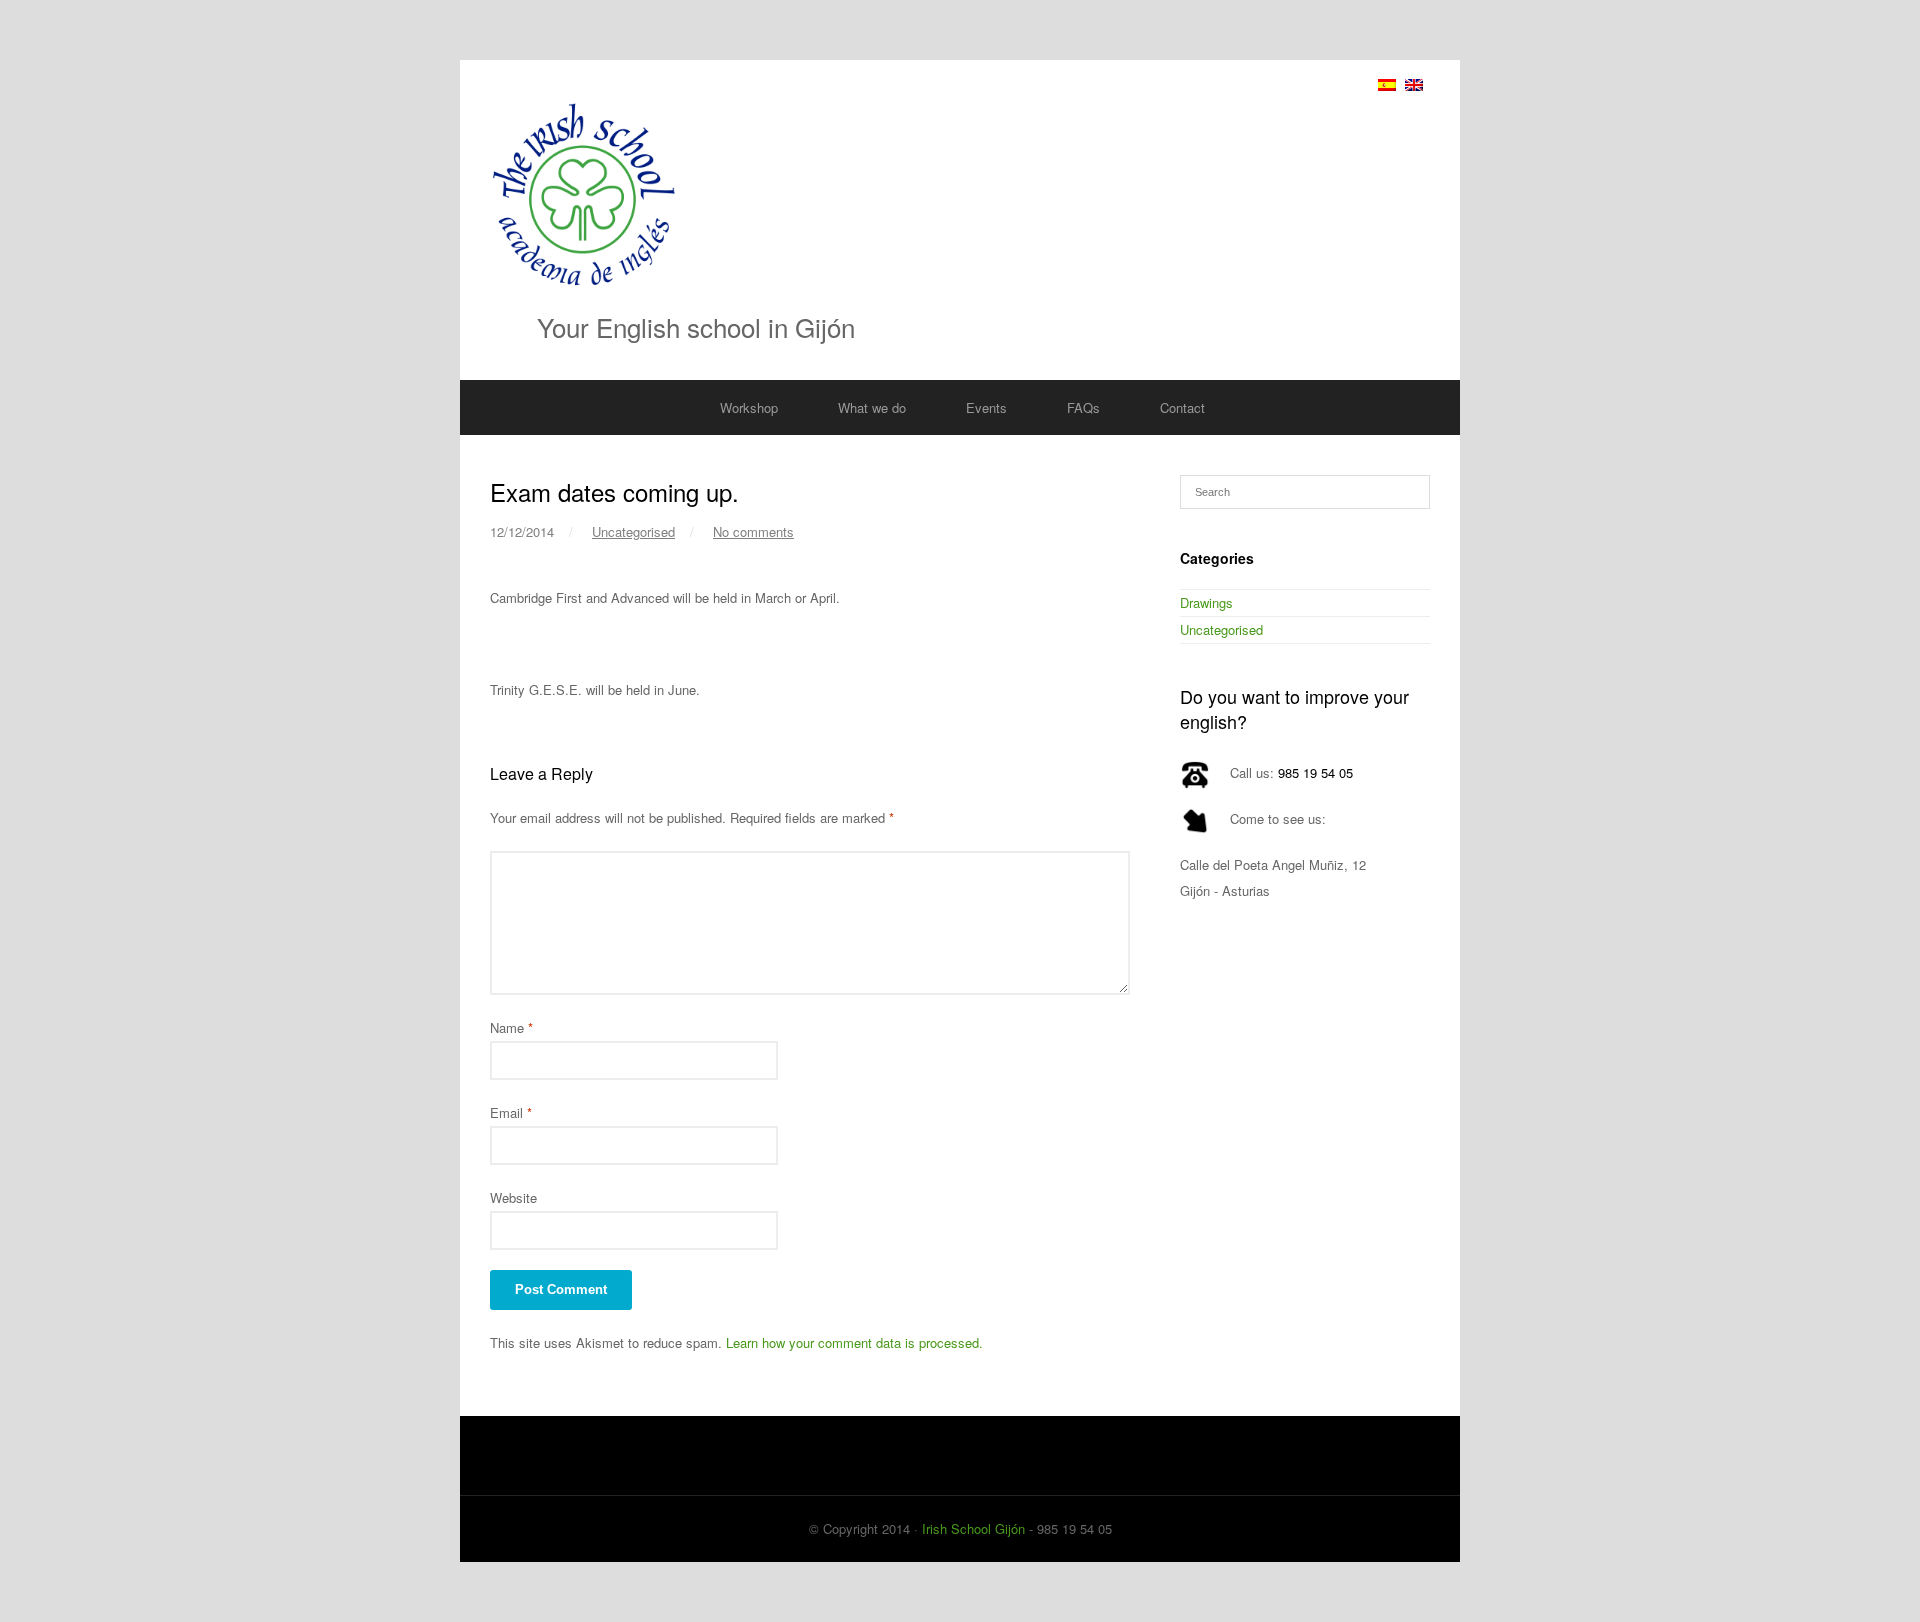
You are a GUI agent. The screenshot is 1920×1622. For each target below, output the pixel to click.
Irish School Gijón (973, 1528)
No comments (753, 531)
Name (511, 1027)
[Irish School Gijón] (960, 194)
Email (511, 1112)
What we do (872, 407)
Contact (1182, 407)
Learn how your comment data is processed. (854, 1342)
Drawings (1206, 602)
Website (513, 1197)
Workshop (749, 407)
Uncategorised (633, 531)
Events (986, 407)
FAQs (1083, 407)
